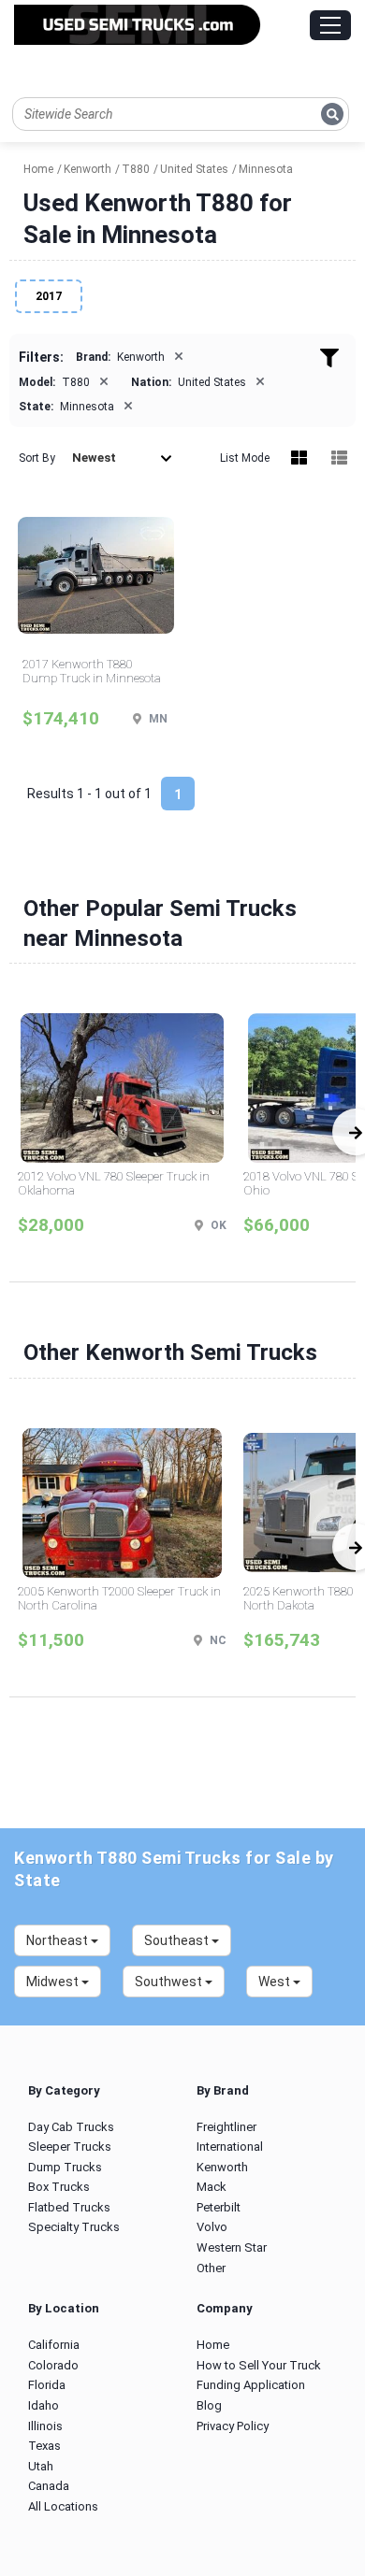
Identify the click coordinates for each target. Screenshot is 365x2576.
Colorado (53, 2365)
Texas (44, 2446)
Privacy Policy (233, 2426)
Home (213, 2345)
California (54, 2345)
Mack (212, 2187)
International (230, 2147)
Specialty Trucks (74, 2227)
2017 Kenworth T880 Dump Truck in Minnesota (92, 672)
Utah (41, 2466)
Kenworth (222, 2167)
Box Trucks (59, 2187)
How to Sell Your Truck (259, 2365)
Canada (49, 2486)
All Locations (63, 2506)
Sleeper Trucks (70, 2147)
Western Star (232, 2247)
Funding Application (251, 2385)
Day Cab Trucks (71, 2127)
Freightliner (226, 2127)
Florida (47, 2385)
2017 (49, 296)
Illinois (45, 2426)
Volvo (212, 2227)
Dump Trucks (65, 2167)
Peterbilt (219, 2207)
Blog (209, 2405)
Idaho (44, 2405)
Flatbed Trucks (69, 2207)
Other (211, 2268)
